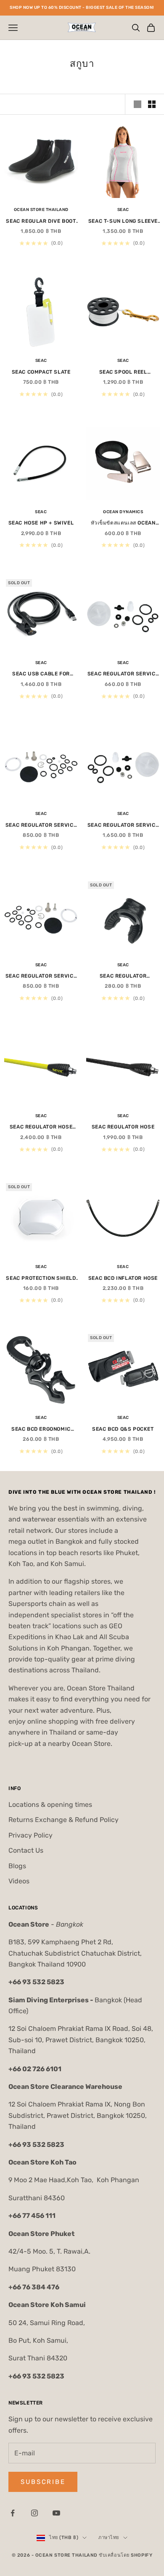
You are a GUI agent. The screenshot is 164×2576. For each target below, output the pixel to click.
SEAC (123, 210)
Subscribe (43, 2482)
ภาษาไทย (109, 2538)
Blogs (17, 1866)
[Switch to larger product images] (138, 104)
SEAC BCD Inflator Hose (123, 1278)
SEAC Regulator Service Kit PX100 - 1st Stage (41, 826)
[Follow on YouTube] (56, 2513)
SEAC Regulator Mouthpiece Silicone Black (123, 977)
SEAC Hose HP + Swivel (41, 523)
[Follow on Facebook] (13, 2513)
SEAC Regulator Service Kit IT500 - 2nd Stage (123, 826)
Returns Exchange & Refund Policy (63, 1820)
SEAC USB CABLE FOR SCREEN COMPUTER (41, 674)
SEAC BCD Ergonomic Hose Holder (41, 1430)
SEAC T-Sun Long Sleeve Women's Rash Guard (123, 222)
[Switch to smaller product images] (152, 104)
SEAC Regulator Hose (123, 1127)
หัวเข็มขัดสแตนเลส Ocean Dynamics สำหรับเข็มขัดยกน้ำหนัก (123, 523)
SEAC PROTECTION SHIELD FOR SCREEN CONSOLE (41, 1279)
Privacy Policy (30, 1835)
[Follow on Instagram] (34, 2513)
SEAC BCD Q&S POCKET (123, 1429)
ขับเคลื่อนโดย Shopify (126, 2555)
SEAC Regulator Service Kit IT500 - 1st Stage (41, 977)
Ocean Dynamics (123, 512)
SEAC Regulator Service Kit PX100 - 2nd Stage (123, 674)
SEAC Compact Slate (41, 372)
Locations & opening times (50, 1805)
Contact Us (26, 1850)
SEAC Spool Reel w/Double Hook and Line (123, 373)
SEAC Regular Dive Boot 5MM (41, 222)
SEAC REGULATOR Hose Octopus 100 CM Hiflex (41, 1127)
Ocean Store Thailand (41, 210)
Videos (19, 1881)
